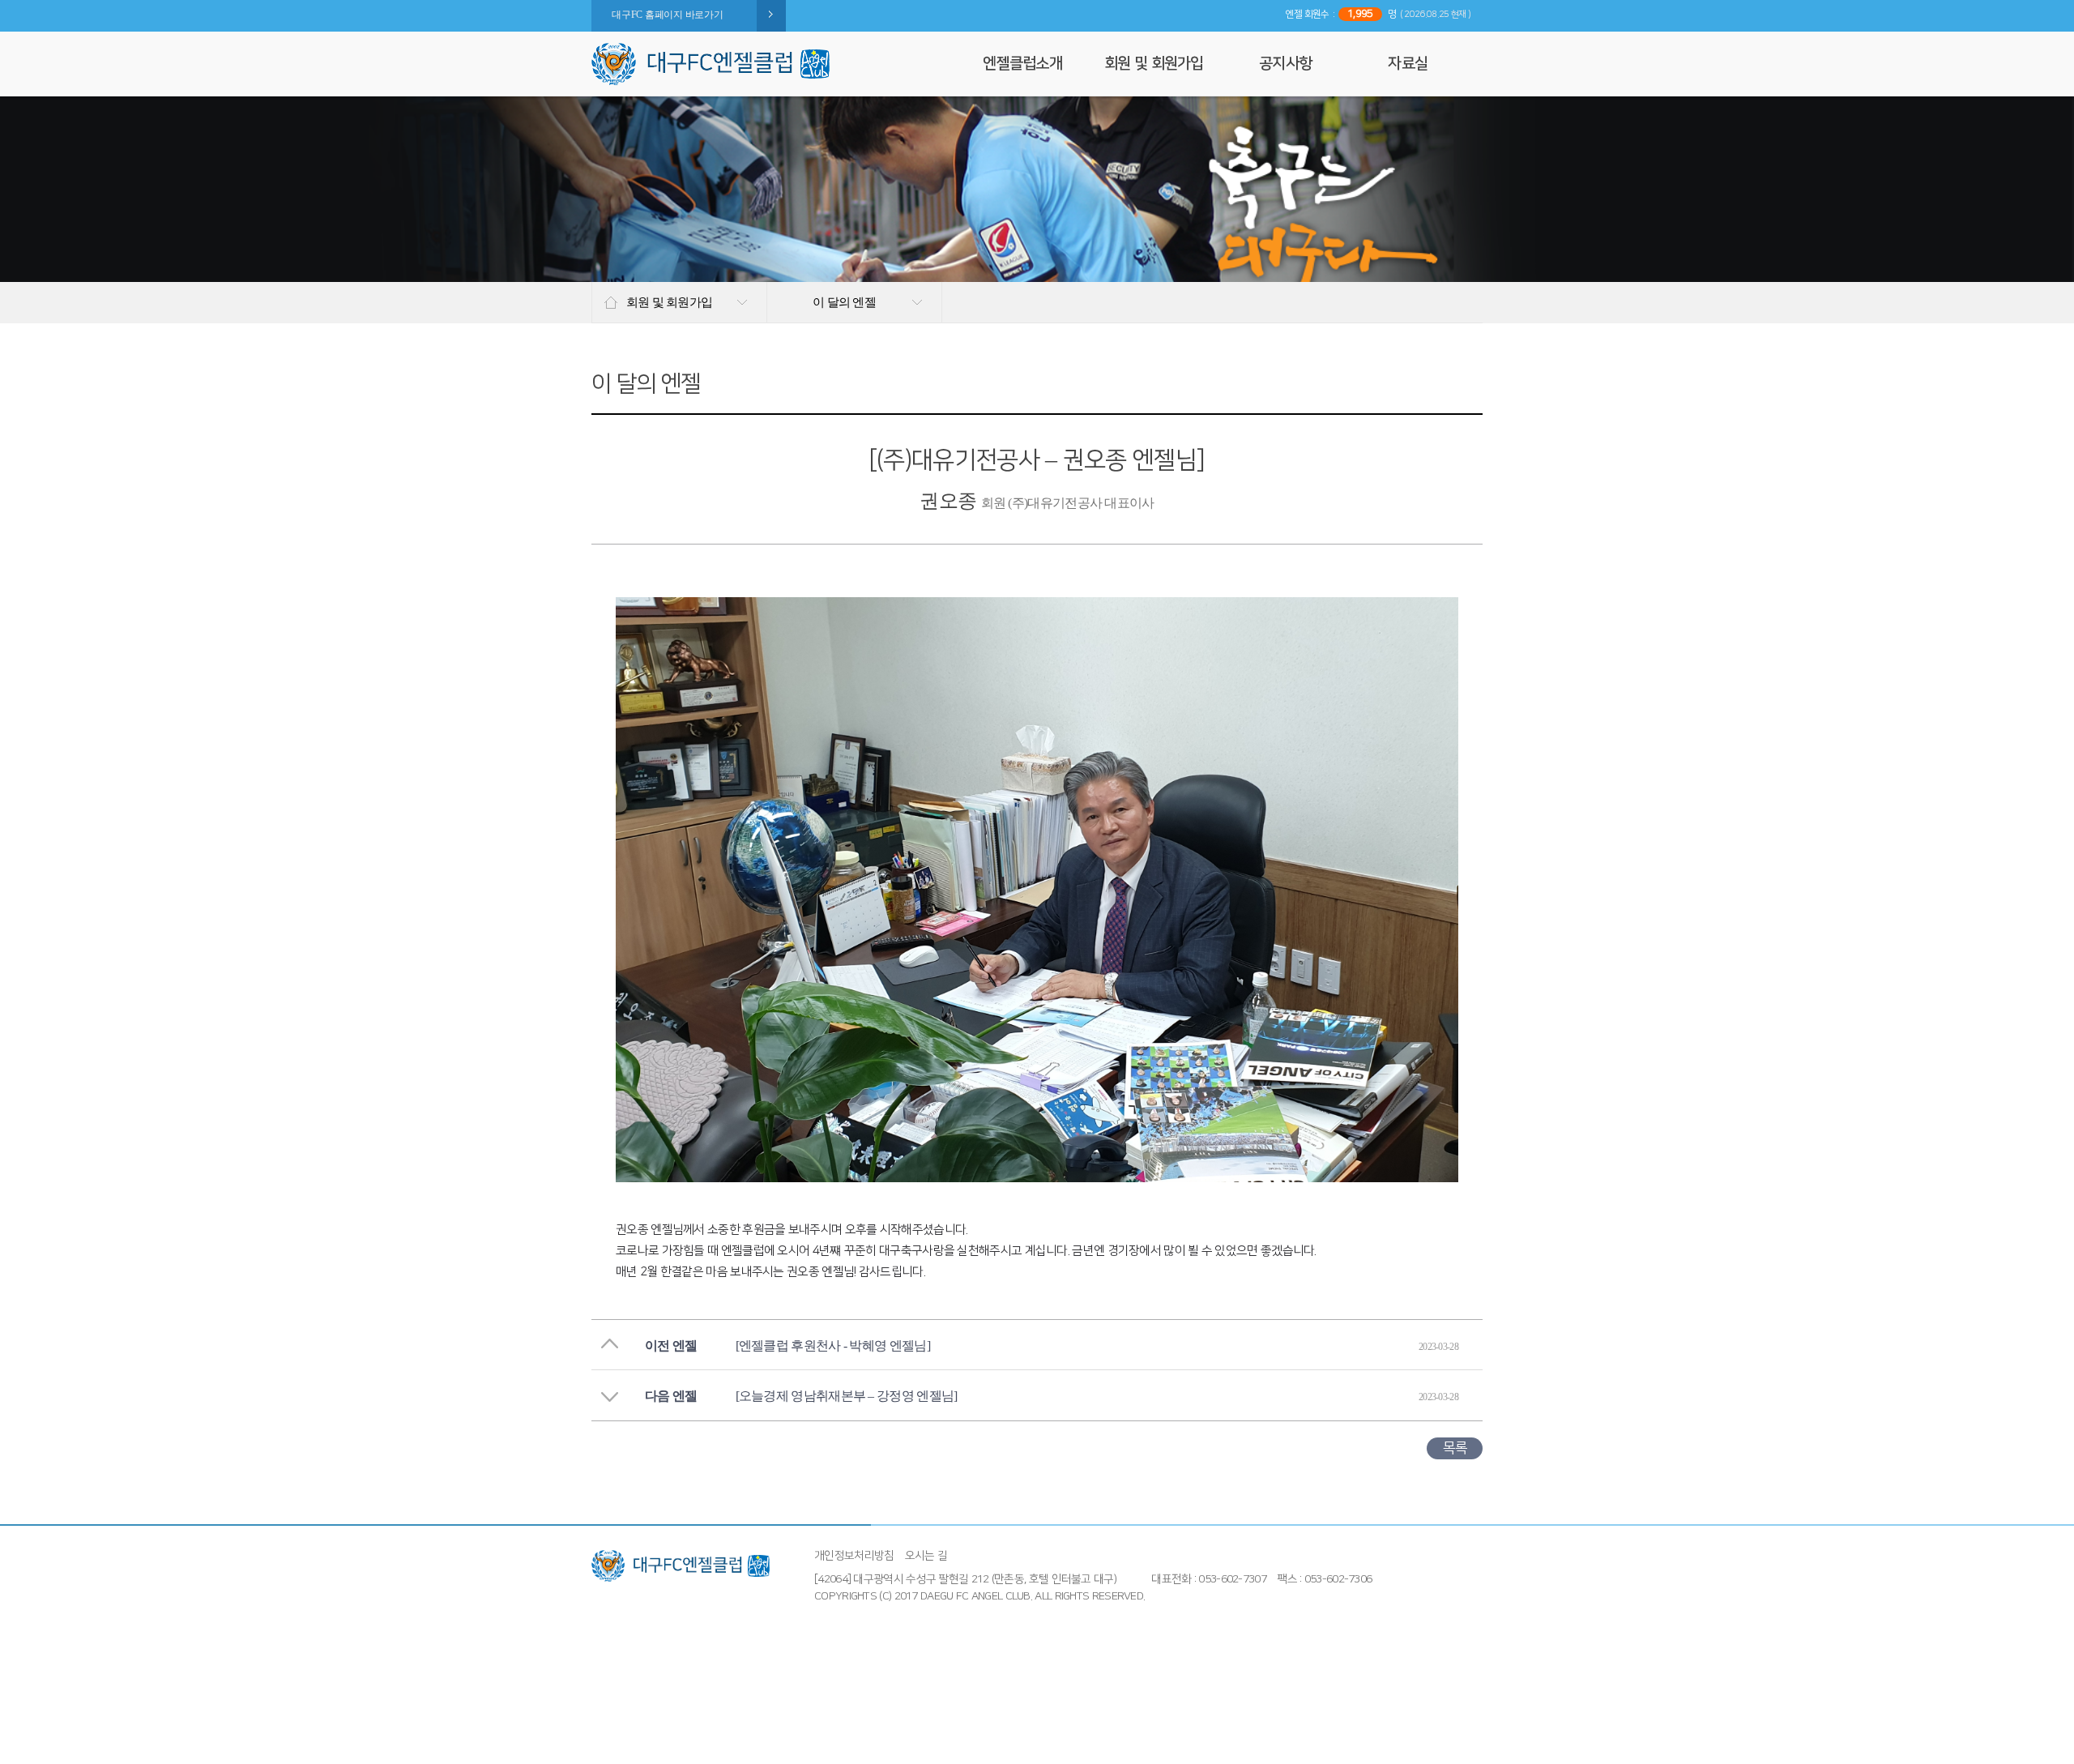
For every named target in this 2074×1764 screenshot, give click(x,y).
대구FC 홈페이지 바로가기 (668, 15)
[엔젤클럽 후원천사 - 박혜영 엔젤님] (833, 1345)
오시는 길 (926, 1556)
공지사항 (1285, 64)
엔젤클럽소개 (1022, 64)
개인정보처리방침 (854, 1556)
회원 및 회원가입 (1154, 64)
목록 (1455, 1448)
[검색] (947, 64)
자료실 (1408, 64)
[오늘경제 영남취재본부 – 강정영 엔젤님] (847, 1396)
